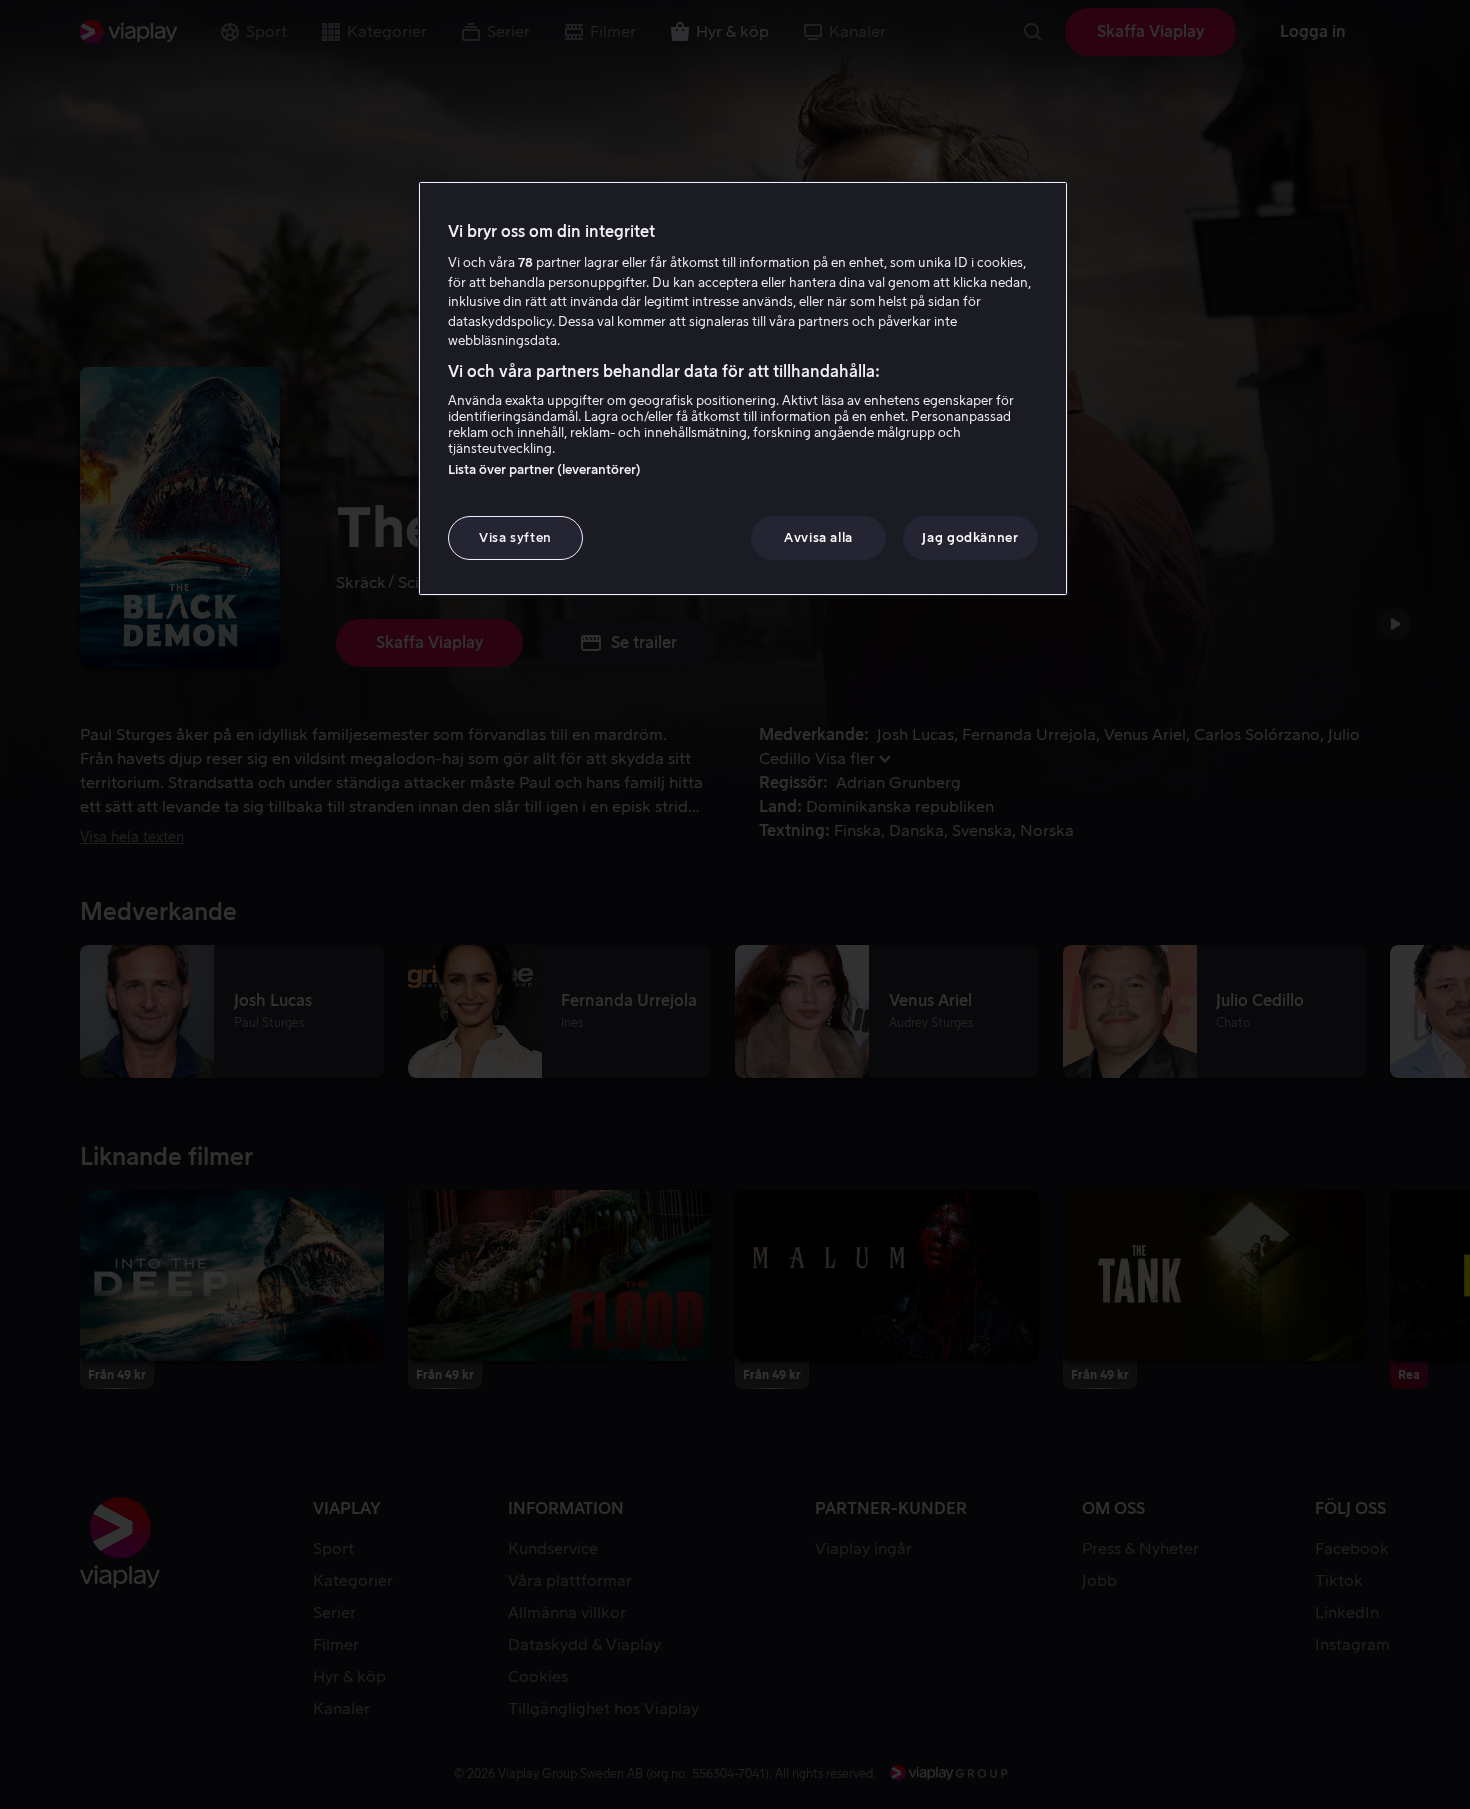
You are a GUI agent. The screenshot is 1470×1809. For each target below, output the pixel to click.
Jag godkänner (970, 537)
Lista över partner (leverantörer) (544, 469)
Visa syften (515, 537)
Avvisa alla (818, 537)
